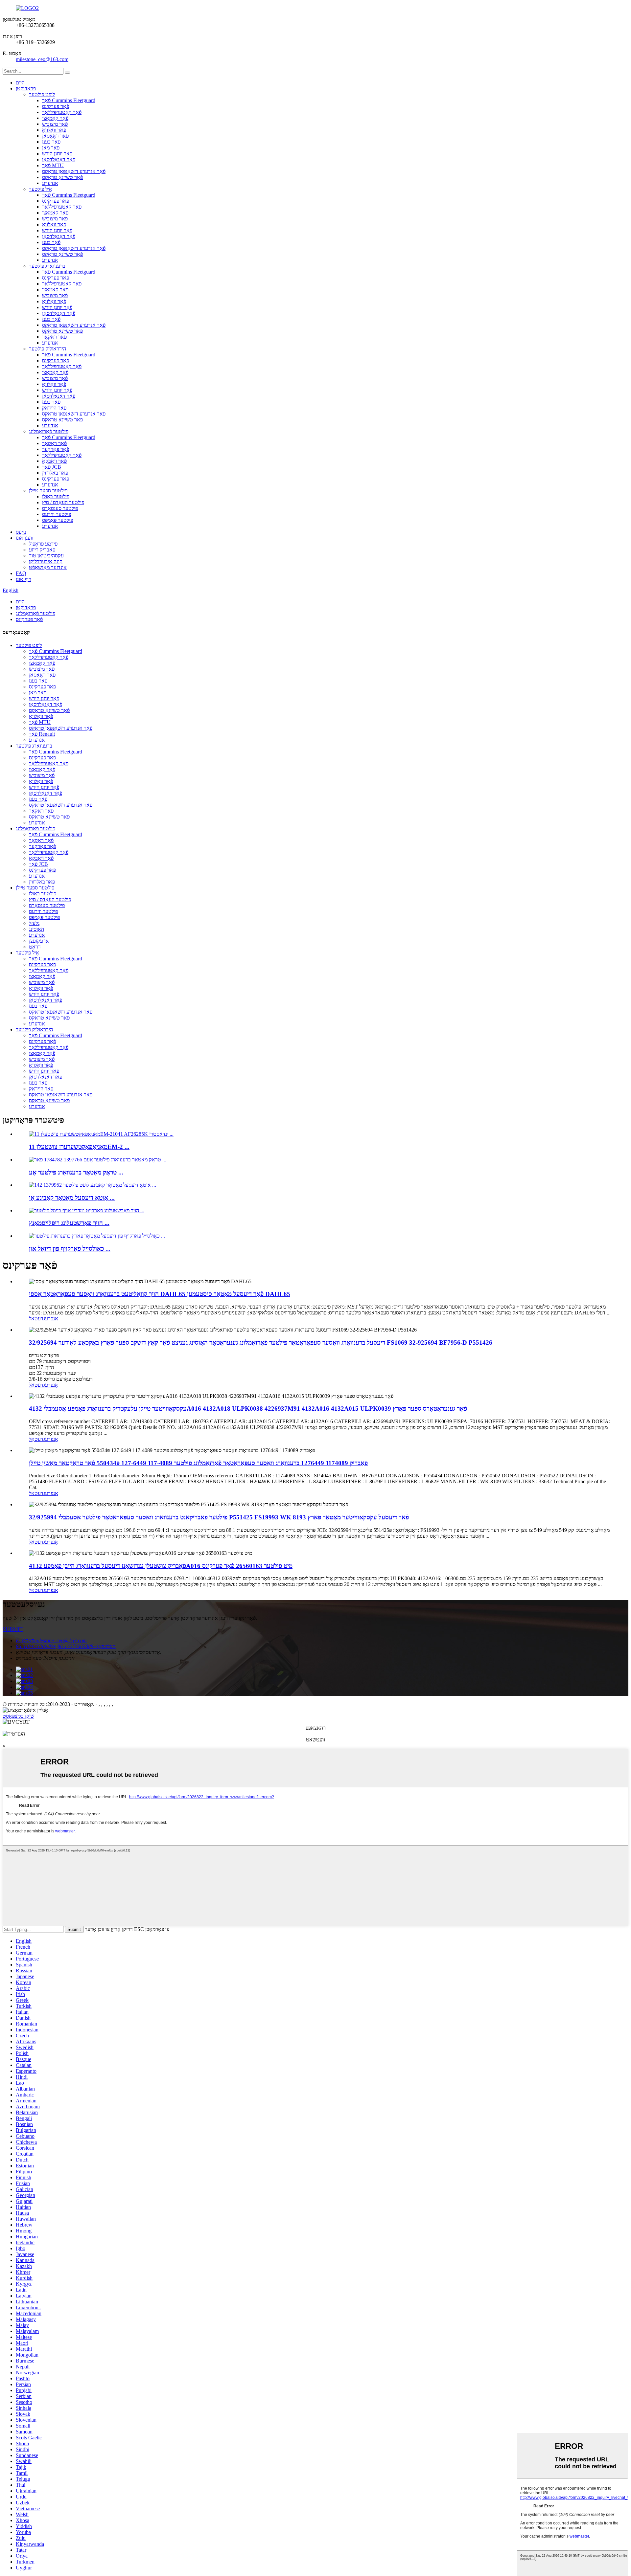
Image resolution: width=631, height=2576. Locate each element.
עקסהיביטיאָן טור (46, 556)
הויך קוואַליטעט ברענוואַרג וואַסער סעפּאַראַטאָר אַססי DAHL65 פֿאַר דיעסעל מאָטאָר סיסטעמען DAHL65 (160, 1294)
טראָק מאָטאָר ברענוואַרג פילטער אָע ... (76, 1172)
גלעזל (34, 923)
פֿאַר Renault (42, 734)
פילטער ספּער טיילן (48, 491)
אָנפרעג (51, 1319)
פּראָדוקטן (26, 89)
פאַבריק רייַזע (42, 550)
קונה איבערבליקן (46, 561)
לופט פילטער (42, 94)
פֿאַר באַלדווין (55, 473)
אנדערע (50, 183)
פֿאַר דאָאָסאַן (55, 136)
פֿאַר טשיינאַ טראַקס (62, 177)
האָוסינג (36, 929)
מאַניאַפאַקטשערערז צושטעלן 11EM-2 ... (79, 1147)
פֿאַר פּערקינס (56, 106)
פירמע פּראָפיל (43, 544)
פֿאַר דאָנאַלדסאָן (59, 159)
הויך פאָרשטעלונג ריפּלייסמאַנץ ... (69, 1223)
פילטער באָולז (56, 496)
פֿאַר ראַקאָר (54, 337)
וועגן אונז (24, 538)
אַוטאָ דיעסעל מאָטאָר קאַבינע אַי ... (72, 1198)
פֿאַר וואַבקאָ (54, 461)
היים (20, 83)
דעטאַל (36, 1319)
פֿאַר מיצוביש (55, 124)
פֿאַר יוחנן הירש (57, 154)
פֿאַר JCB (52, 467)
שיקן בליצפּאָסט (18, 1716)
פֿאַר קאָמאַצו (55, 118)
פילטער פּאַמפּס (58, 520)
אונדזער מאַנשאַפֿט (48, 567)
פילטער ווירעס (57, 514)
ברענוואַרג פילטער (47, 266)
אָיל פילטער (41, 189)
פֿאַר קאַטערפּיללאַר (62, 112)
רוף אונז (23, 579)
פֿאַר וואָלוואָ (54, 130)
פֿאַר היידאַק (54, 408)
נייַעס (21, 532)
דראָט (35, 947)
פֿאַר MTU (53, 165)
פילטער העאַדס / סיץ (63, 502)
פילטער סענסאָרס (60, 508)
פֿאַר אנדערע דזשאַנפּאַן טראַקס (74, 171)
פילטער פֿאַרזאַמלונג (49, 431)
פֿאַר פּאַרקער (56, 449)
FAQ (21, 573)
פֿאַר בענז (51, 142)
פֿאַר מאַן (51, 148)
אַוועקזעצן (39, 941)
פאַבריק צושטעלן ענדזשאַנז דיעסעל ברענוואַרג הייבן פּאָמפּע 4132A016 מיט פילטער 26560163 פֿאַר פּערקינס (161, 1566)
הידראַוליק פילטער (47, 349)
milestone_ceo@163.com (42, 59)
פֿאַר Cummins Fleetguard (69, 100)
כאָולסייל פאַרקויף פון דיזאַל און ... (70, 1249)
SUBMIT (13, 1629)
